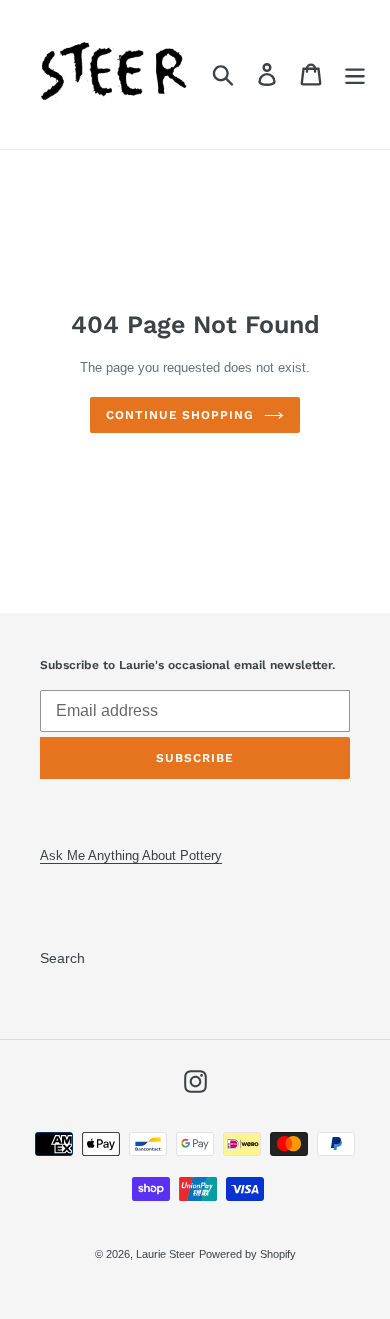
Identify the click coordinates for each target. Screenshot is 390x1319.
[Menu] (355, 74)
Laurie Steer (165, 1254)
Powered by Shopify (247, 1254)
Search (62, 958)
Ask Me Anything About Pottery (131, 855)
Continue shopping (180, 415)
